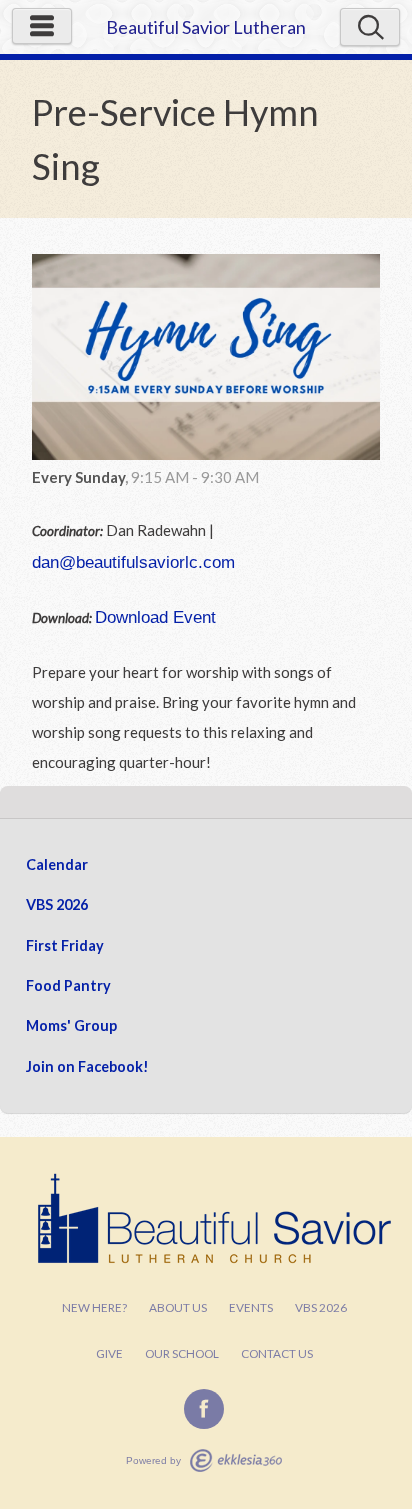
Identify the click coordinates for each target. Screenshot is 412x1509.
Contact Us (277, 1353)
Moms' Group (71, 1025)
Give (109, 1353)
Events (251, 1307)
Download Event (155, 617)
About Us (178, 1307)
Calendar (57, 864)
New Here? (94, 1307)
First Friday (65, 945)
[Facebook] (204, 1409)
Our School (182, 1353)
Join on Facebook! (87, 1066)
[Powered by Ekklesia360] (236, 1460)
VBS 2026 (57, 904)
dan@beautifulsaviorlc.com (133, 562)
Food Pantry (68, 985)
